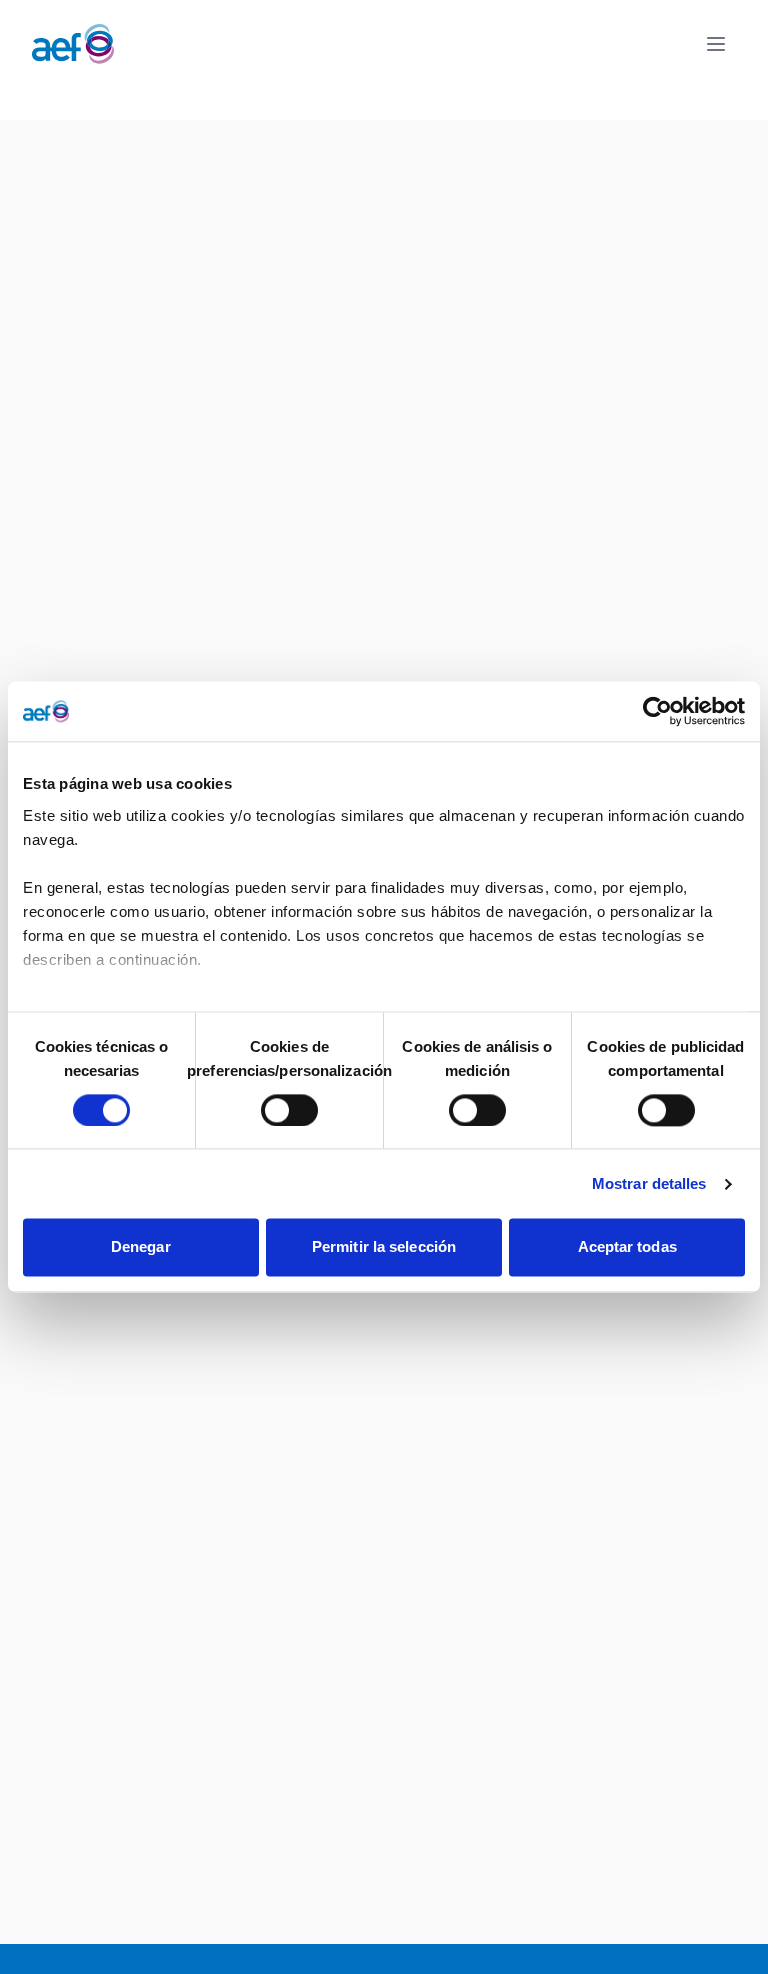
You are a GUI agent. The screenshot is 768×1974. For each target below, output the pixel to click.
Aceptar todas (627, 1247)
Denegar (141, 1247)
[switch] (289, 1110)
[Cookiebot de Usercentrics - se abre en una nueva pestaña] (657, 711)
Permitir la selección (384, 1247)
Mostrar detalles (649, 1183)
